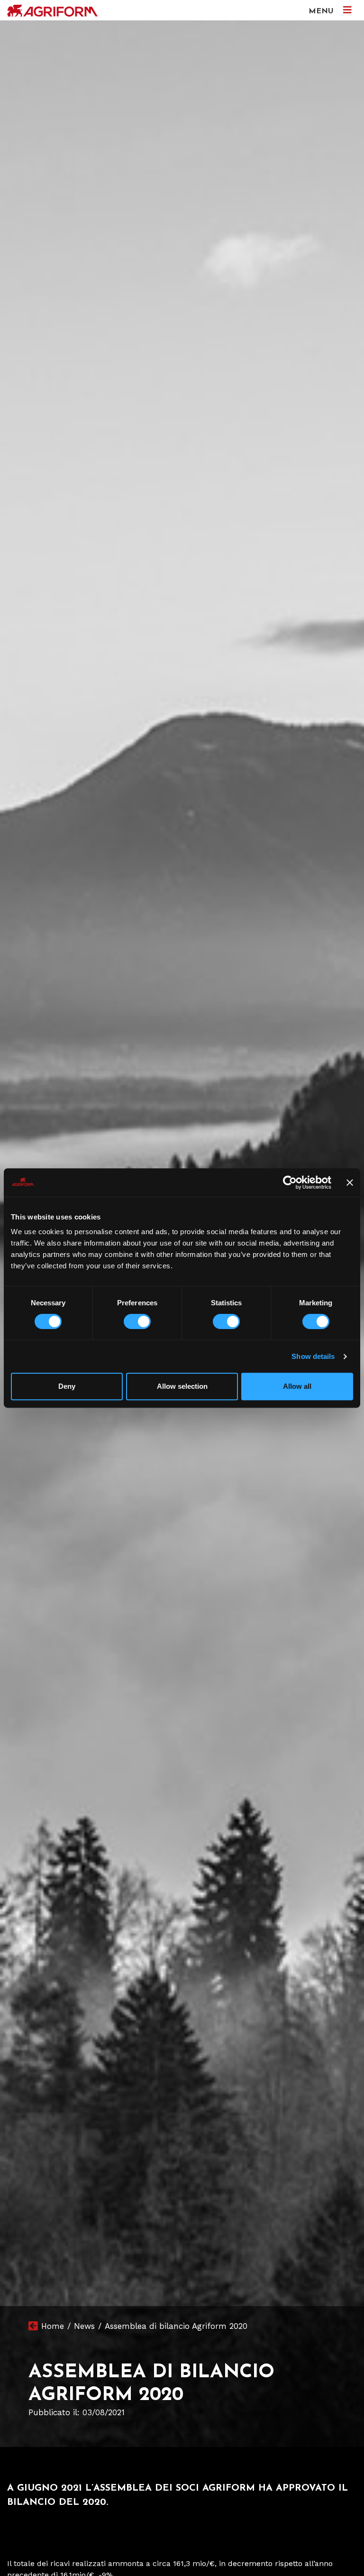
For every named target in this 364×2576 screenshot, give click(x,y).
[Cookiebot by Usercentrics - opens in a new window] (290, 1182)
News (84, 2326)
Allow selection (182, 1386)
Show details (313, 1356)
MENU (322, 11)
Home (53, 2326)
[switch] (137, 1321)
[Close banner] (350, 1182)
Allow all (297, 1386)
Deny (67, 1386)
